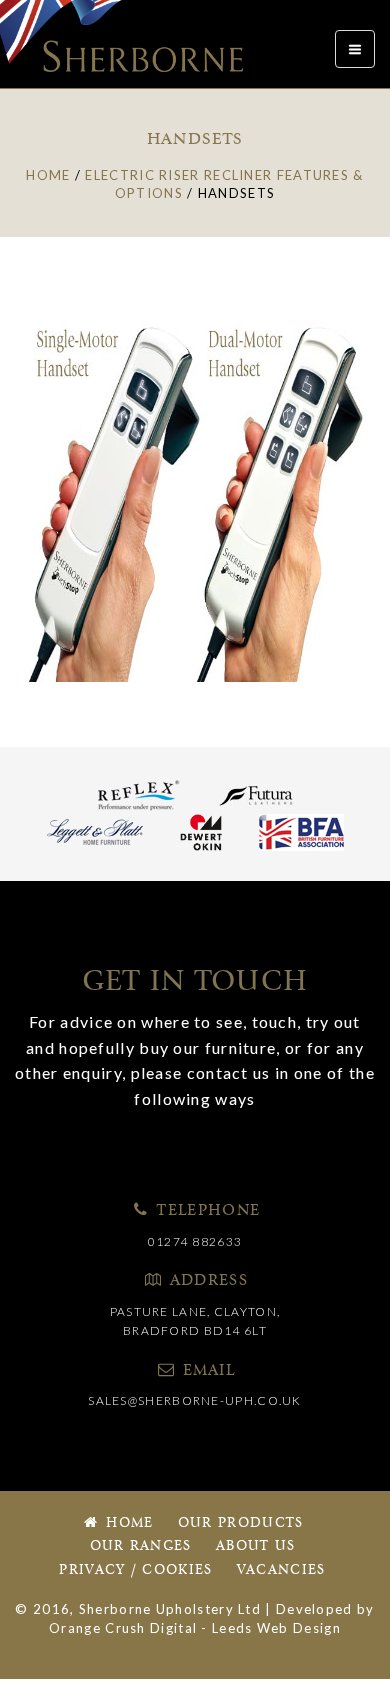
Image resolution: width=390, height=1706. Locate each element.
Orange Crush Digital (123, 1628)
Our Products (241, 1523)
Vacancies (281, 1570)
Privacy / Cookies (135, 1570)
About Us (255, 1546)
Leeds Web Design (276, 1628)
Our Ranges (141, 1546)
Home (127, 1523)
